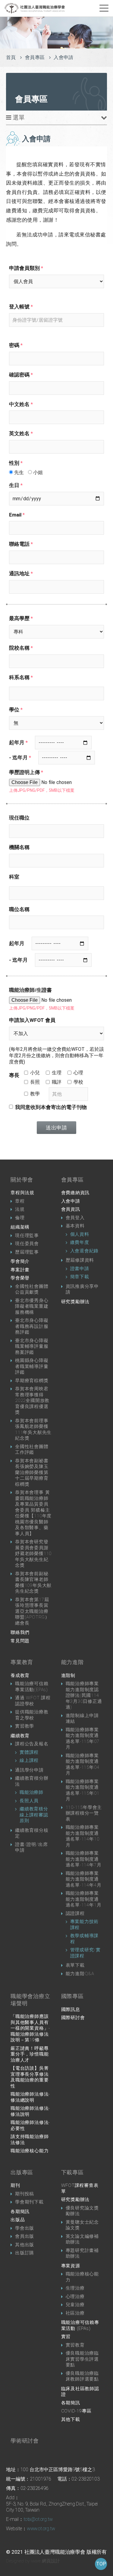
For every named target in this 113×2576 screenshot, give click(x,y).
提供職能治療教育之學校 (32, 1715)
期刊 (15, 2185)
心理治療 (75, 2297)
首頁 (11, 57)
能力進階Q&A (80, 1974)
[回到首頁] (35, 8)
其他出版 (25, 2245)
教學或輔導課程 (85, 1939)
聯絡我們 (20, 1632)
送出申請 (56, 1128)
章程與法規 (22, 1193)
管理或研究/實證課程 (86, 1953)
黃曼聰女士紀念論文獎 (82, 2225)
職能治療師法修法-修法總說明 (30, 2097)
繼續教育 (20, 1736)
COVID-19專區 (76, 2411)
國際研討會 (73, 2018)
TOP (101, 2564)
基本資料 (75, 1226)
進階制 (68, 1675)
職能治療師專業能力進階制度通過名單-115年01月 (83, 1790)
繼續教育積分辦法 (32, 1781)
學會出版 (25, 2228)
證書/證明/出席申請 (31, 1847)
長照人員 (29, 1801)
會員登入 (75, 1218)
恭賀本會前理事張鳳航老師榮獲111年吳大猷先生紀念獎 (33, 1430)
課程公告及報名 (32, 1744)
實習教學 (25, 1726)
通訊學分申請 (29, 1770)
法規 (20, 1209)
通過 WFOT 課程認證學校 (33, 1701)
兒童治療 (75, 2305)
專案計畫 (20, 1270)
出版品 (18, 2220)
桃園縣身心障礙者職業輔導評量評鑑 (32, 1366)
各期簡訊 (20, 2212)
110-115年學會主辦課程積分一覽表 (84, 1813)
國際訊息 (71, 2009)
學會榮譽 (20, 1278)
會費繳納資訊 (75, 1193)
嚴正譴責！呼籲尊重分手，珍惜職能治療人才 (30, 2054)
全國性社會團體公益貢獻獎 (32, 1289)
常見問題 (20, 1641)
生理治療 (75, 2288)
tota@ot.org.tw (38, 2519)
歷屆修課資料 (80, 1260)
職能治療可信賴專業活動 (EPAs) (80, 2325)
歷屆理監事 (27, 1252)
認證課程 (75, 1913)
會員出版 (25, 2236)
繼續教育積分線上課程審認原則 (34, 1815)
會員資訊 (71, 1209)
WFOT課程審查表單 (80, 2188)
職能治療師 (31, 1792)
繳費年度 (80, 1242)
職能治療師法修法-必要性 (30, 2125)
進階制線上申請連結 (82, 1719)
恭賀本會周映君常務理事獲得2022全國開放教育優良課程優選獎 (32, 1400)
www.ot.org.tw (41, 2529)
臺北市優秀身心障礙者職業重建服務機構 (32, 1306)
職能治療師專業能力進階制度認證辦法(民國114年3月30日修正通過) (84, 1695)
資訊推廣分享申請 (82, 1289)
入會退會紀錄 (85, 1251)
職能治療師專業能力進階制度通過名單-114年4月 (84, 1879)
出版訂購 (25, 2253)
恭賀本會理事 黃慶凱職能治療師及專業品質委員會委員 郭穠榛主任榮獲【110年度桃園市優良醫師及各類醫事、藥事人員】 (33, 1513)
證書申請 (80, 1269)
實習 (66, 2337)
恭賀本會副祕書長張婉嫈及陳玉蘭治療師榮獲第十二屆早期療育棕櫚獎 (32, 1472)
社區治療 (75, 2313)
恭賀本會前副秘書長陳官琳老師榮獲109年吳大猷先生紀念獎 (33, 1583)
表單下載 (75, 1965)
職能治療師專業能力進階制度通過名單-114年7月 (84, 1859)
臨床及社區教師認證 (80, 2392)
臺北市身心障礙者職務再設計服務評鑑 (32, 1326)
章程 (20, 1201)
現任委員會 (27, 1244)
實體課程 (29, 1752)
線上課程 (29, 1760)
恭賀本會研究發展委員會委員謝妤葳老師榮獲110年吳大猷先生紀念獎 (33, 1553)
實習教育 (75, 2345)
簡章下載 (80, 1277)
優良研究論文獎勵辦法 (82, 2211)
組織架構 (20, 1227)
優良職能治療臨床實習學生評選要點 (82, 2359)
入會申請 (71, 1201)
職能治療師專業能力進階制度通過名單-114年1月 (84, 1899)
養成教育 (20, 1675)
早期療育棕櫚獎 (32, 1381)
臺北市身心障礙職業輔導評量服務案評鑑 (32, 1346)
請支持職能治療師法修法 (30, 2140)
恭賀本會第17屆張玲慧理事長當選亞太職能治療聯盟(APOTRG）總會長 (32, 1611)
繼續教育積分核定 (32, 1833)
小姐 (37, 472)
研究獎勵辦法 (75, 1302)
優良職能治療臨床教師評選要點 (82, 2376)
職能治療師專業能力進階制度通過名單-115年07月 (83, 1739)
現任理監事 (27, 1235)
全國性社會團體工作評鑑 (32, 1450)
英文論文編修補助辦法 (82, 2239)
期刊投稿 (25, 2194)
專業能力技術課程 (85, 1925)
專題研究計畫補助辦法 (82, 2253)
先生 (18, 472)
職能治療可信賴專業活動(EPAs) (32, 1687)
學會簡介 (20, 1261)
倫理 (20, 1218)
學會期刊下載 (29, 2202)
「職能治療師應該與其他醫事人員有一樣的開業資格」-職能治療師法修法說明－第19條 (30, 2028)
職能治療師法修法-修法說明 (30, 2111)
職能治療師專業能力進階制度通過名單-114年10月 (83, 1836)
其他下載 (71, 2419)
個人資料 (80, 1234)
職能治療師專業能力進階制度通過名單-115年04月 (83, 1764)
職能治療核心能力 (30, 2151)
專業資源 (71, 2266)
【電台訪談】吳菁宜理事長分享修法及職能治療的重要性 (30, 2077)
